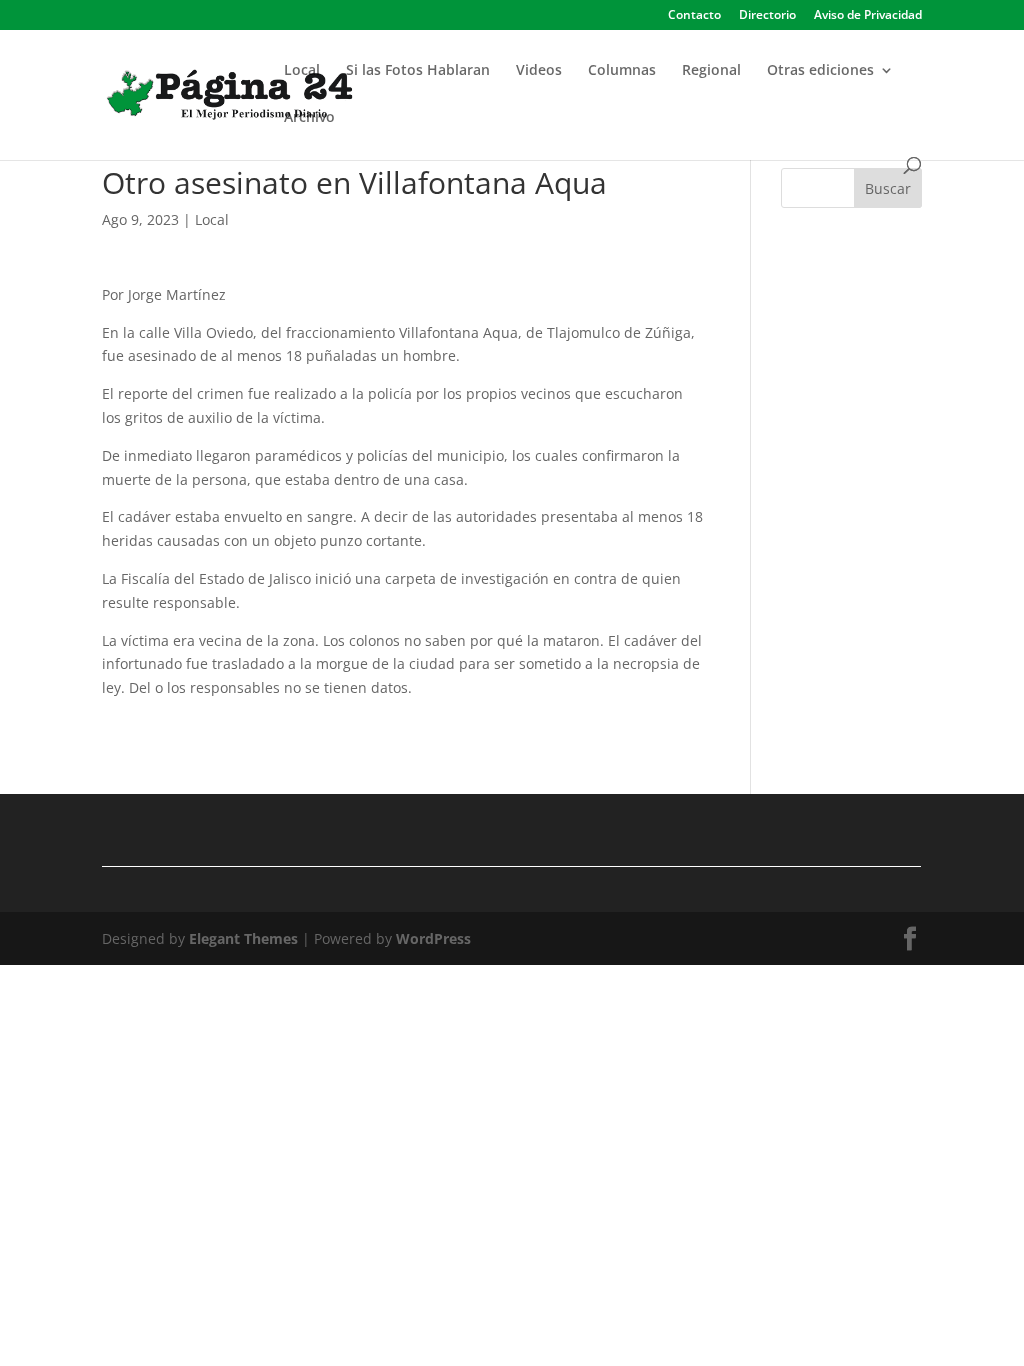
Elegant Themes (243, 938)
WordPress (433, 938)
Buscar (888, 188)
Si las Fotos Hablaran (418, 71)
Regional (711, 71)
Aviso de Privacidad (868, 16)
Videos (539, 71)
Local (302, 71)
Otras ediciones (820, 71)
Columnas (622, 71)
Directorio (767, 16)
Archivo (309, 118)
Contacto (694, 16)
